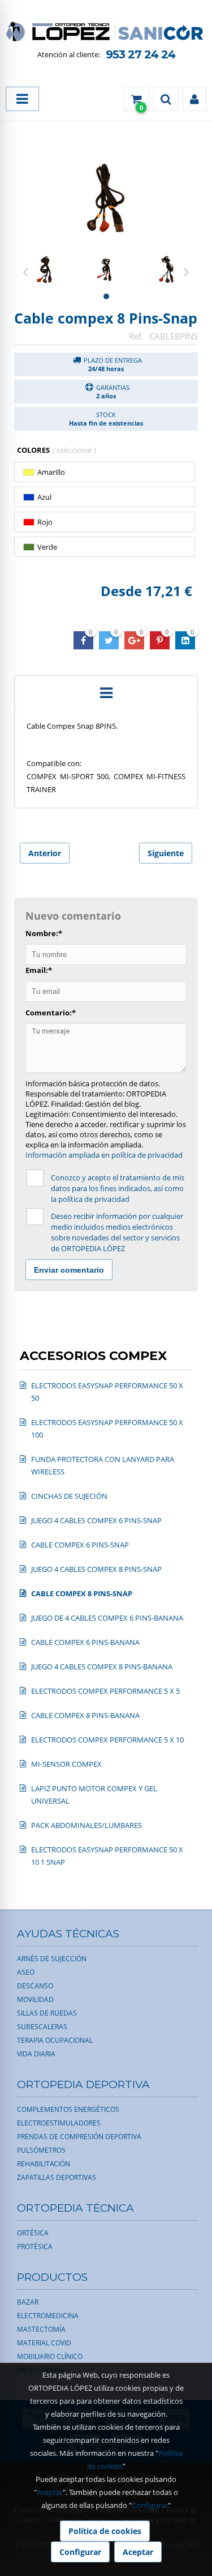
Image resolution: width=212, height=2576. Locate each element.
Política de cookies (105, 2531)
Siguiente (166, 853)
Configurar (150, 2505)
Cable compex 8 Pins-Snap (106, 318)
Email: (39, 970)
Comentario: (51, 1013)
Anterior (45, 853)
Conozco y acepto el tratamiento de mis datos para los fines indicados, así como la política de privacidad (118, 1188)
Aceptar (50, 2492)
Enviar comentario (69, 1270)
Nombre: (44, 933)
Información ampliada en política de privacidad (104, 1155)
